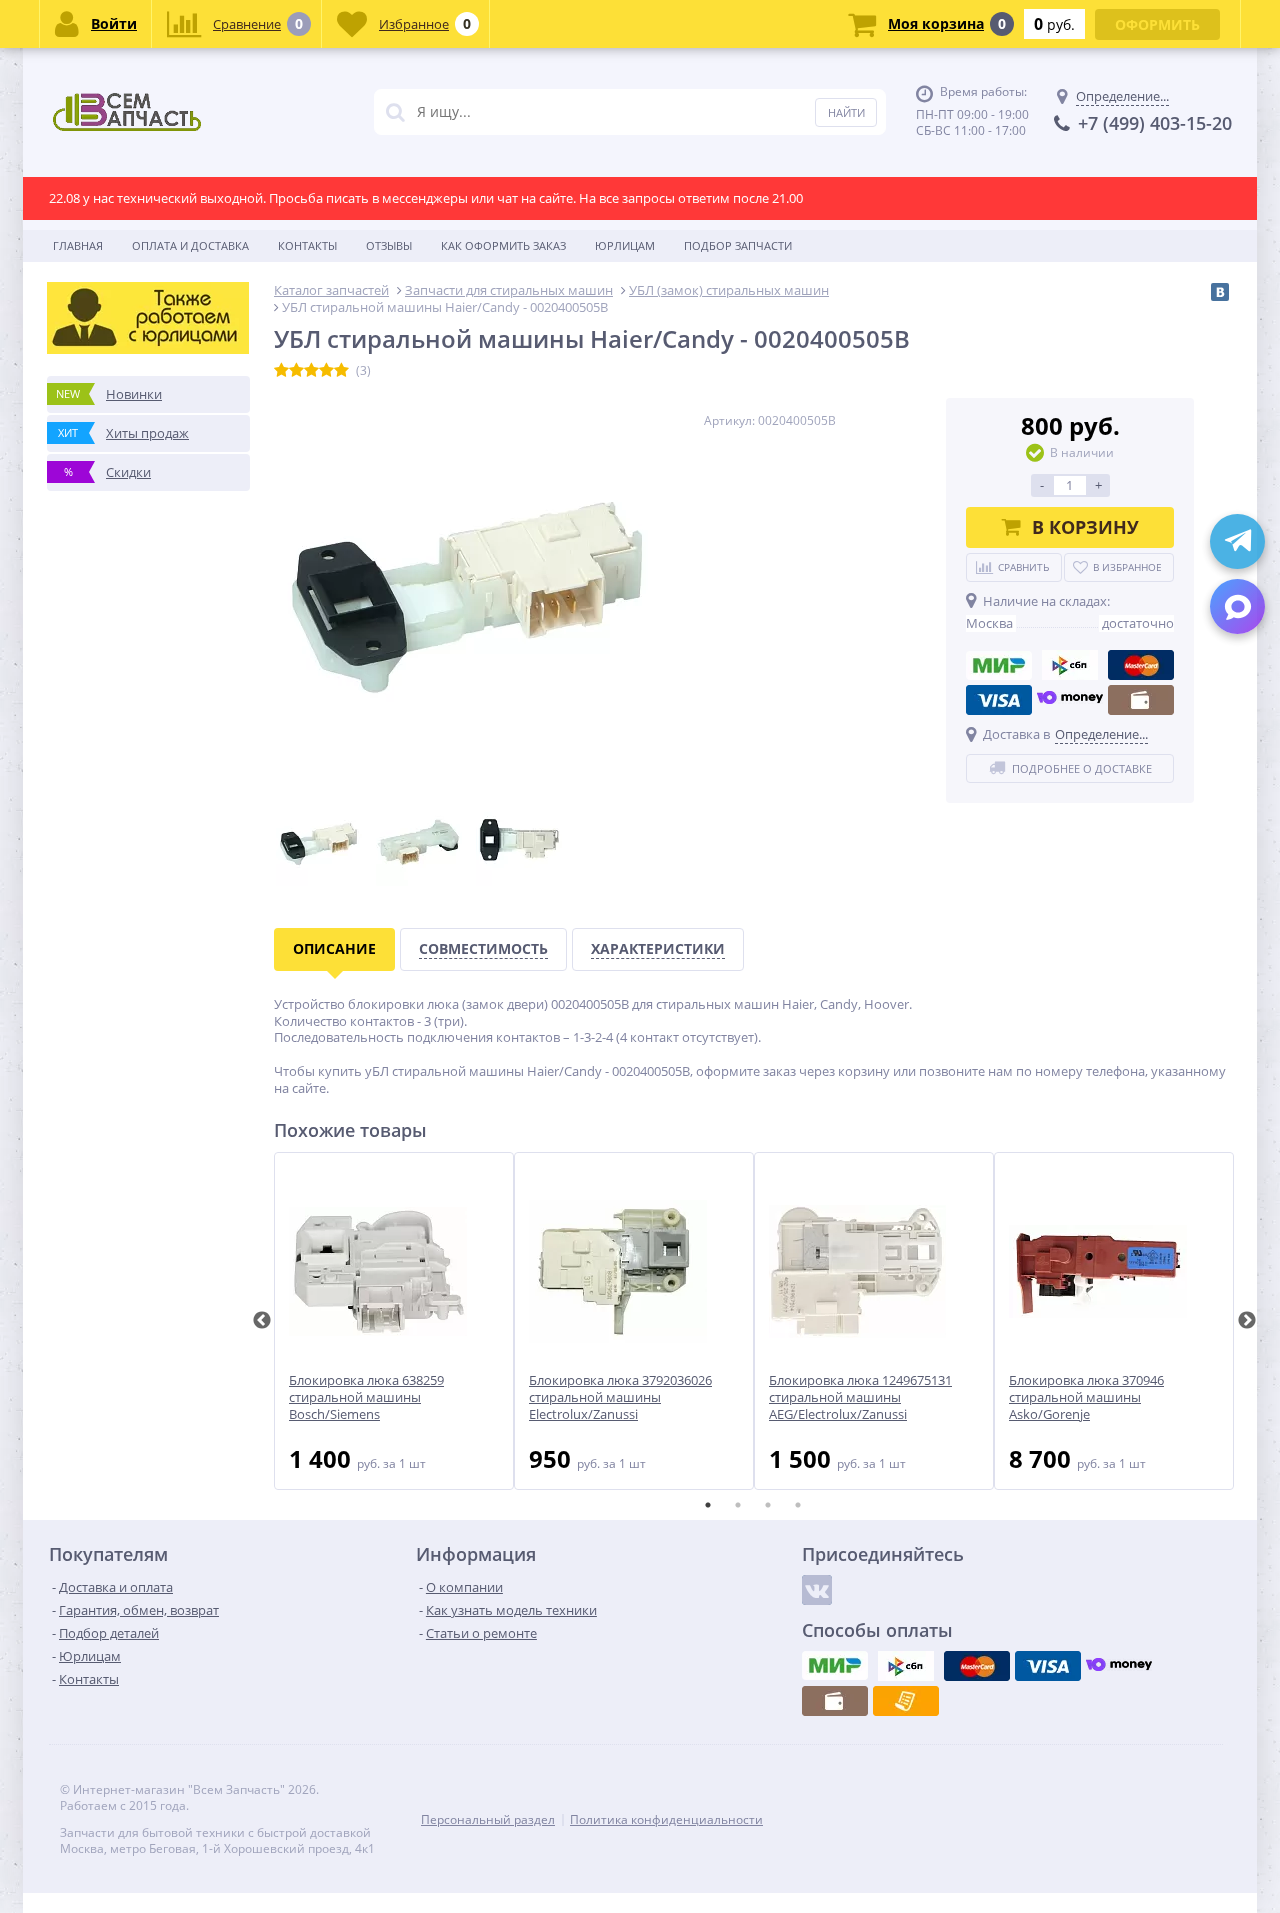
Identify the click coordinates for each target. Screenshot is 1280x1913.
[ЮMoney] (1070, 700)
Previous (262, 1321)
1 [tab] (708, 1505)
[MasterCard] (1141, 665)
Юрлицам (625, 245)
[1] (281, 371)
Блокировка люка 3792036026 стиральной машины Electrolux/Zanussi (620, 1397)
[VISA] (999, 700)
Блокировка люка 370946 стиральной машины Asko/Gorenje (1086, 1397)
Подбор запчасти (738, 245)
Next (1247, 1321)
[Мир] (999, 665)
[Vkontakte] (817, 1590)
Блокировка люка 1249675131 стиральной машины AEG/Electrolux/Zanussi (860, 1397)
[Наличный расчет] (1141, 700)
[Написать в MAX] (1237, 606)
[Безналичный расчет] (906, 1701)
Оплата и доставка (190, 245)
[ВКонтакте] (1220, 292)
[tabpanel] (394, 1321)
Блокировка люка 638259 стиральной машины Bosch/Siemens (366, 1397)
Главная (78, 245)
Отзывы (389, 245)
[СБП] (1070, 665)
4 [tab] (798, 1505)
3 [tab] (768, 1505)
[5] (341, 371)
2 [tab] (738, 1505)
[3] (311, 371)
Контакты (307, 245)
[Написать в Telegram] (1237, 541)
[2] (296, 371)
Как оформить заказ (503, 245)
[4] (326, 371)
